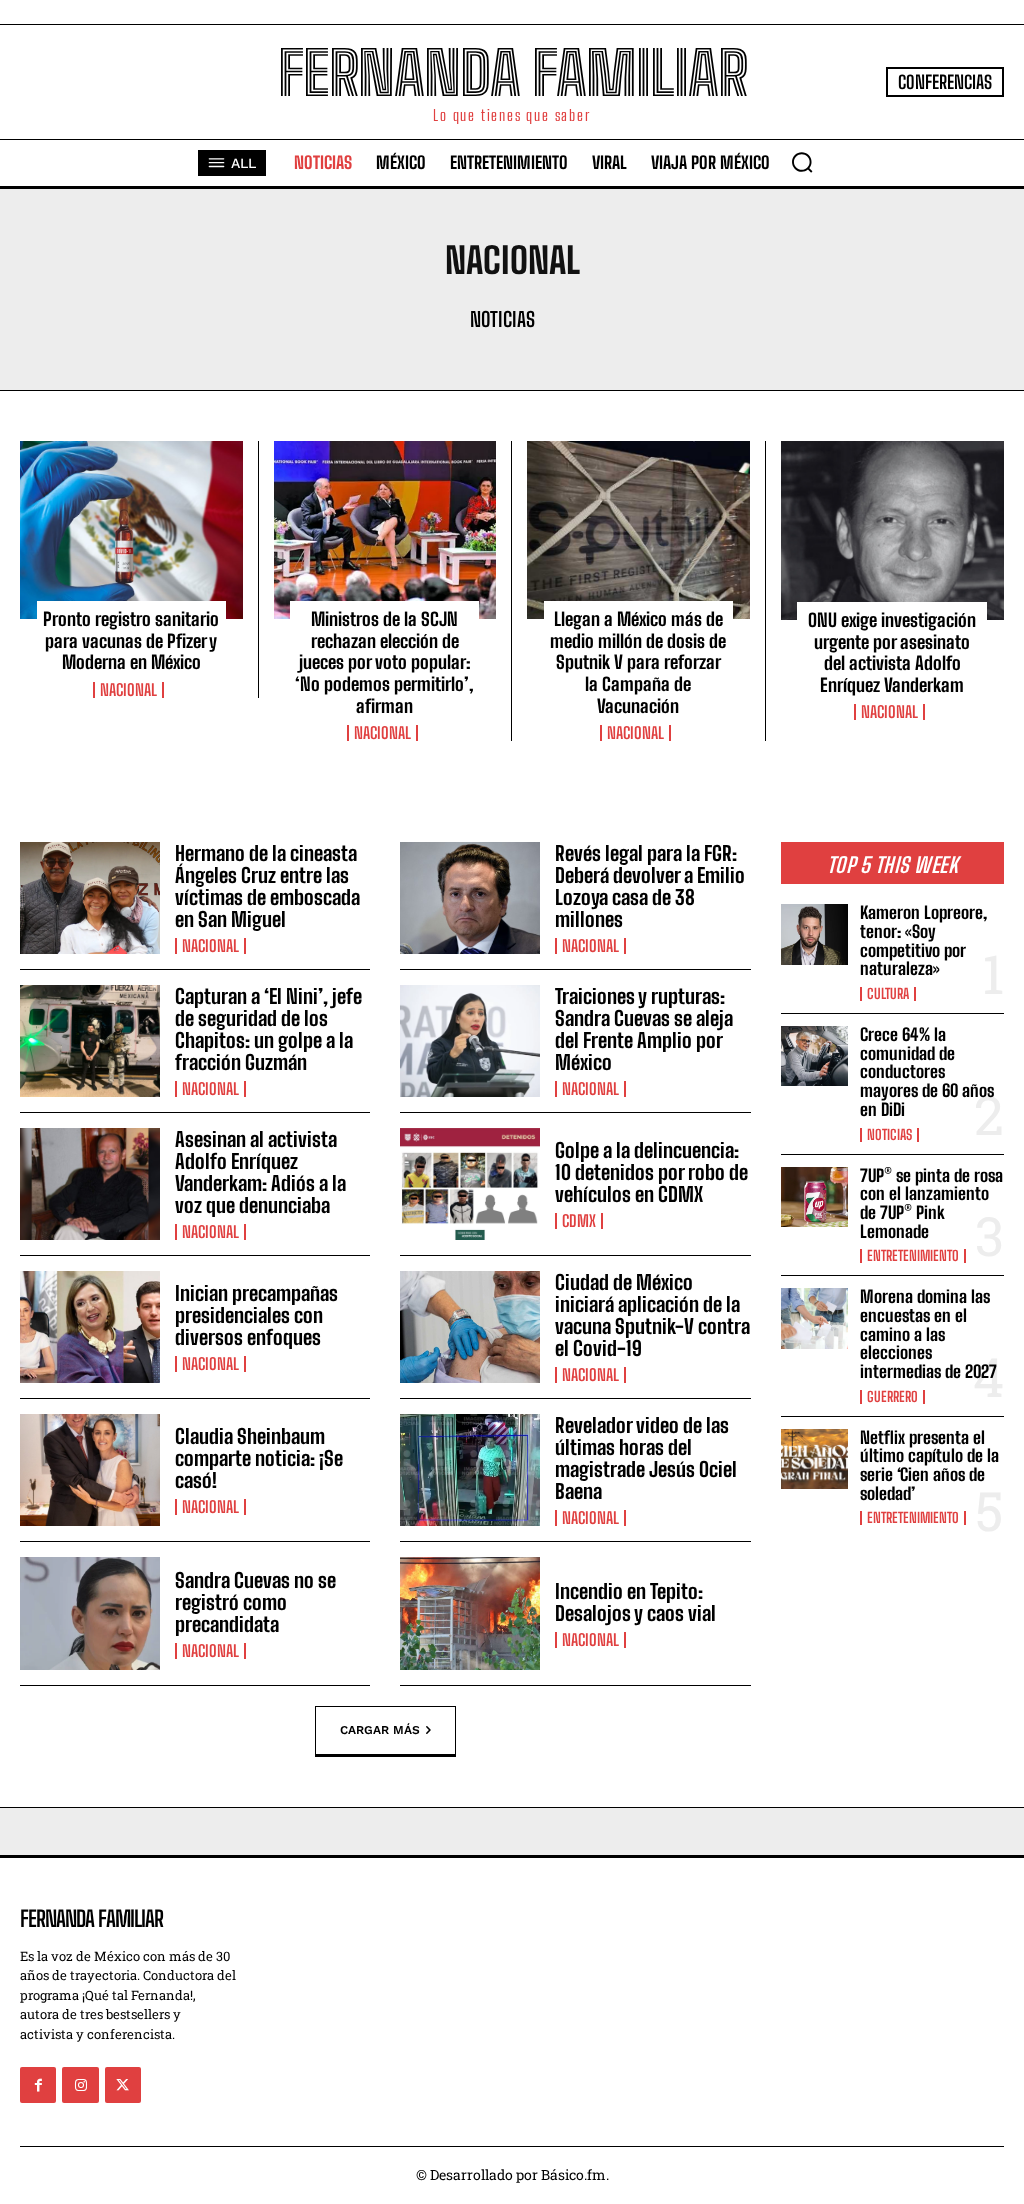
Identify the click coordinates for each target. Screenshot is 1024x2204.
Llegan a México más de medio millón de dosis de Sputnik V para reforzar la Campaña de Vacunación (638, 662)
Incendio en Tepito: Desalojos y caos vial (635, 1602)
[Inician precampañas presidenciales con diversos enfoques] (90, 1327)
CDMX (579, 1221)
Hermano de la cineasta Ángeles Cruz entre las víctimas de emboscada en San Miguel (267, 886)
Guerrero (892, 1397)
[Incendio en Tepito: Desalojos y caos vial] (470, 1613)
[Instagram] (80, 2085)
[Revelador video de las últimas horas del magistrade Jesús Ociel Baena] (470, 1470)
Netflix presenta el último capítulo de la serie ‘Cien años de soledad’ (929, 1465)
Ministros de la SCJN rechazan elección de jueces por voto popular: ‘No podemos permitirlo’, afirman (384, 662)
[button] (802, 162)
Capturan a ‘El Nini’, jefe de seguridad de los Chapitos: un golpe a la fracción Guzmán (268, 1029)
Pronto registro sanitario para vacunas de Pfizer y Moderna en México (131, 640)
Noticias (502, 319)
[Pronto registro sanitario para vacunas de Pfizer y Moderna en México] (131, 530)
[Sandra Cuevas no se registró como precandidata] (90, 1613)
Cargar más (380, 1729)
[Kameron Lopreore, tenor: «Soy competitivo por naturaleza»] (814, 934)
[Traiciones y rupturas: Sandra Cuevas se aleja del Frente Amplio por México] (470, 1041)
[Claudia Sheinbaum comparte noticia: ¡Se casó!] (90, 1470)
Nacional (128, 690)
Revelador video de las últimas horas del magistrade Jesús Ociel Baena (646, 1458)
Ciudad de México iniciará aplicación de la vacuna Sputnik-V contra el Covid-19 (652, 1315)
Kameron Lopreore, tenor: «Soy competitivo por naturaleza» (923, 940)
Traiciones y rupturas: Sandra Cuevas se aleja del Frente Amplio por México (644, 1029)
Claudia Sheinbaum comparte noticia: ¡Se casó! (259, 1458)
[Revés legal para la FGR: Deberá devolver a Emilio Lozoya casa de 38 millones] (470, 898)
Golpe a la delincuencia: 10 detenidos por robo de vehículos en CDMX (651, 1172)
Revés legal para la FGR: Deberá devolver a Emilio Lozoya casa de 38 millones (650, 886)
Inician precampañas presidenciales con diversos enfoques (256, 1315)
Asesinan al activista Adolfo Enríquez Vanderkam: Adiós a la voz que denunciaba (260, 1172)
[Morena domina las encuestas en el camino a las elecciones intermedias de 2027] (814, 1318)
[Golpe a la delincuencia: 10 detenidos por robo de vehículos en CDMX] (470, 1184)
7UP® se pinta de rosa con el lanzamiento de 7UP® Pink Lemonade (931, 1203)
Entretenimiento (913, 1256)
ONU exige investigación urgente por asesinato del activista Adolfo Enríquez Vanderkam (892, 652)
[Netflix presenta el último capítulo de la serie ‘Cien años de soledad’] (814, 1459)
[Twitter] (123, 2085)
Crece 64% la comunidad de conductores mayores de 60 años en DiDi (927, 1072)
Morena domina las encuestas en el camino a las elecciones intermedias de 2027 (928, 1334)
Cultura (888, 994)
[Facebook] (38, 2085)
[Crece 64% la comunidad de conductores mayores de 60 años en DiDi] (814, 1056)
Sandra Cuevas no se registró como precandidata (255, 1602)
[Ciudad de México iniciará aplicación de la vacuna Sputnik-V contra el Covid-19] (470, 1327)
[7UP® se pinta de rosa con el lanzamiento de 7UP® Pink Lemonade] (814, 1197)
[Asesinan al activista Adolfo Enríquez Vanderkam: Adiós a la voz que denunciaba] (90, 1184)
